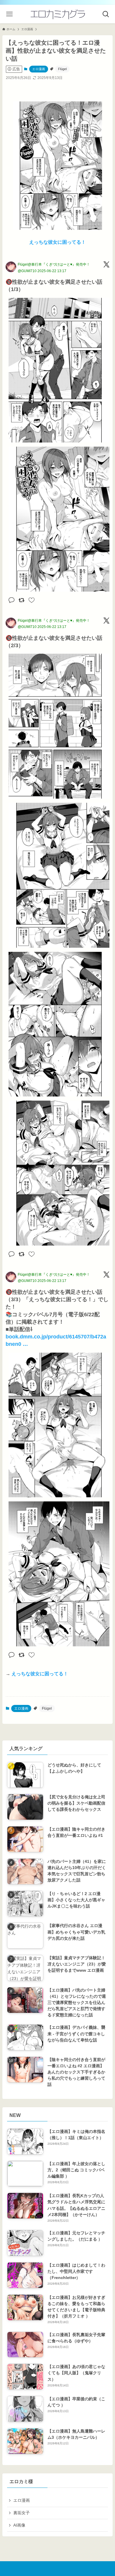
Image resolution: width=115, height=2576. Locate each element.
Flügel (62, 69)
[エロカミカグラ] (57, 14)
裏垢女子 (22, 2513)
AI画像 (19, 2525)
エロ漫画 (39, 69)
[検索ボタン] (106, 14)
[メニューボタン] (9, 14)
